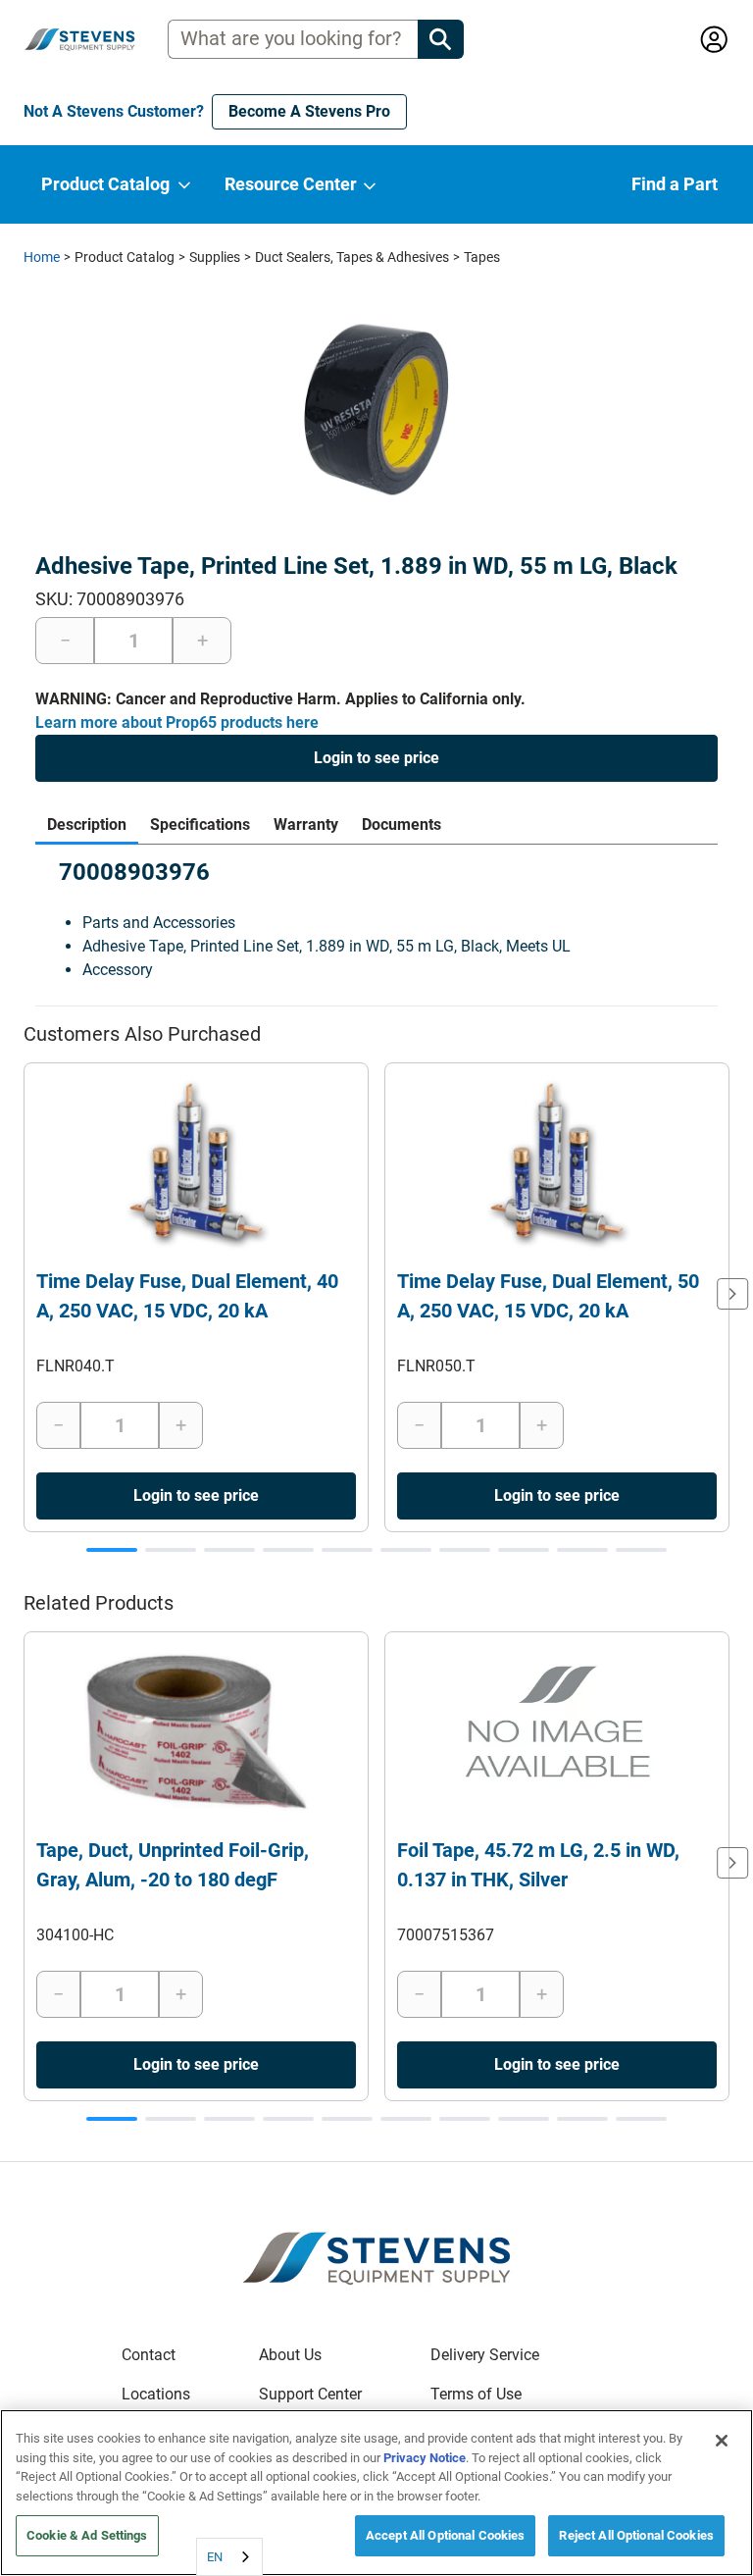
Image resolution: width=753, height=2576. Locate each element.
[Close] (722, 2441)
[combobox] (229, 2557)
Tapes (482, 257)
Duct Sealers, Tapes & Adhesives (352, 257)
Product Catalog (125, 257)
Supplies (215, 257)
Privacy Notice (425, 2458)
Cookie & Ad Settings (87, 2535)
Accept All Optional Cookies (446, 2535)
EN (215, 2557)
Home (42, 257)
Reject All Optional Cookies (636, 2535)
